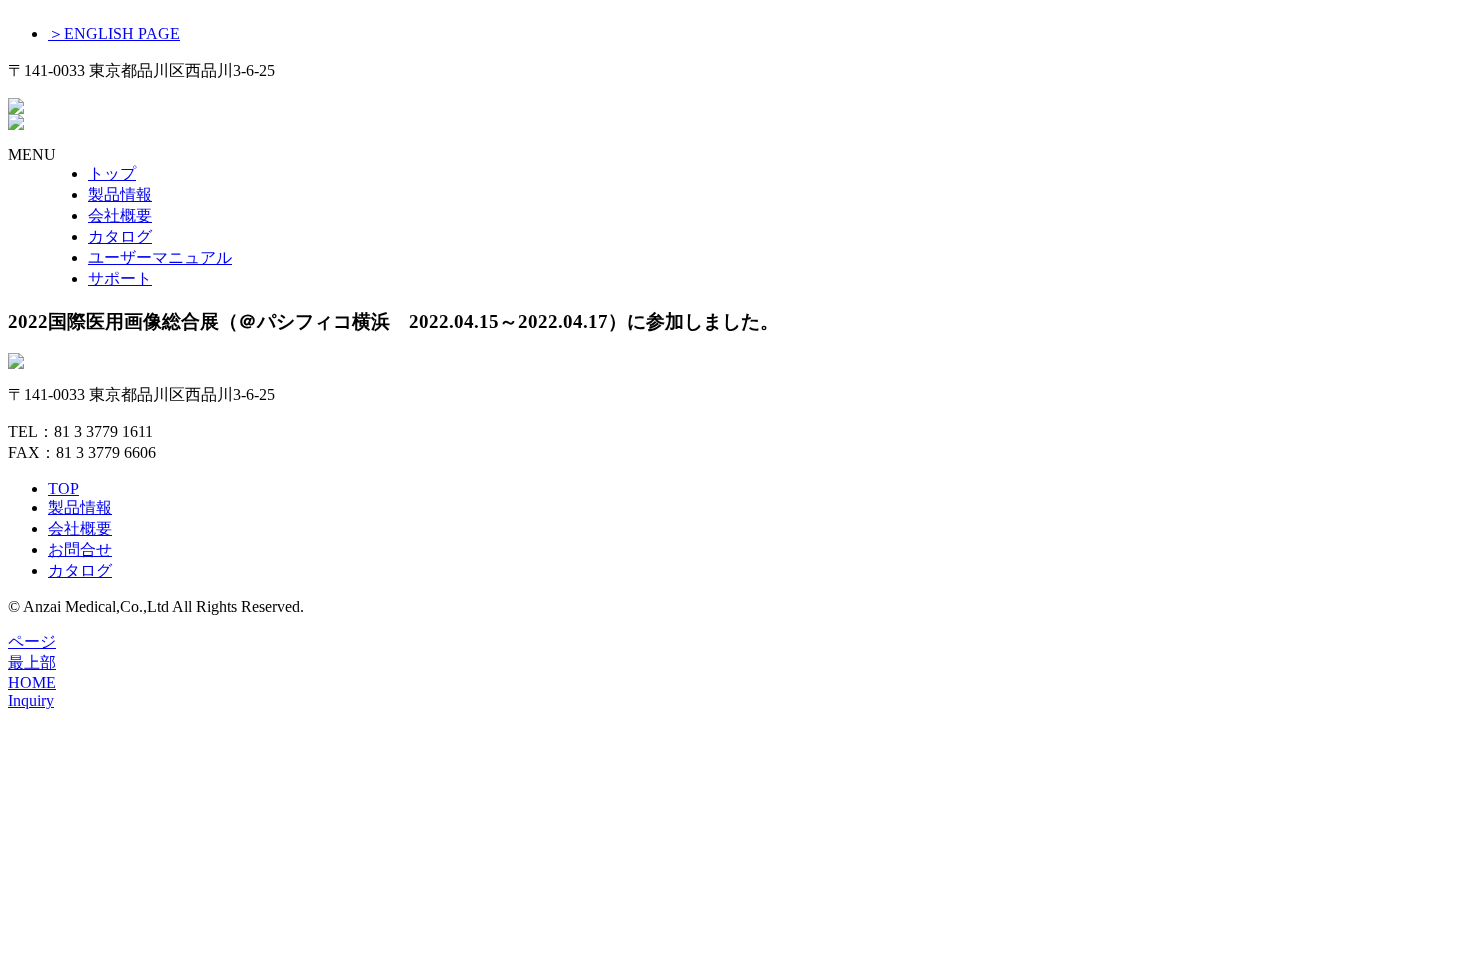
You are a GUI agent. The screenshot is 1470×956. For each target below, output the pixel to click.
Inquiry (31, 700)
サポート (120, 278)
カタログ (120, 236)
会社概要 (120, 215)
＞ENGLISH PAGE (114, 33)
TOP (63, 488)
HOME (32, 682)
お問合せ (80, 549)
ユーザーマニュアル (160, 257)
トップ (112, 173)
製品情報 (120, 194)
